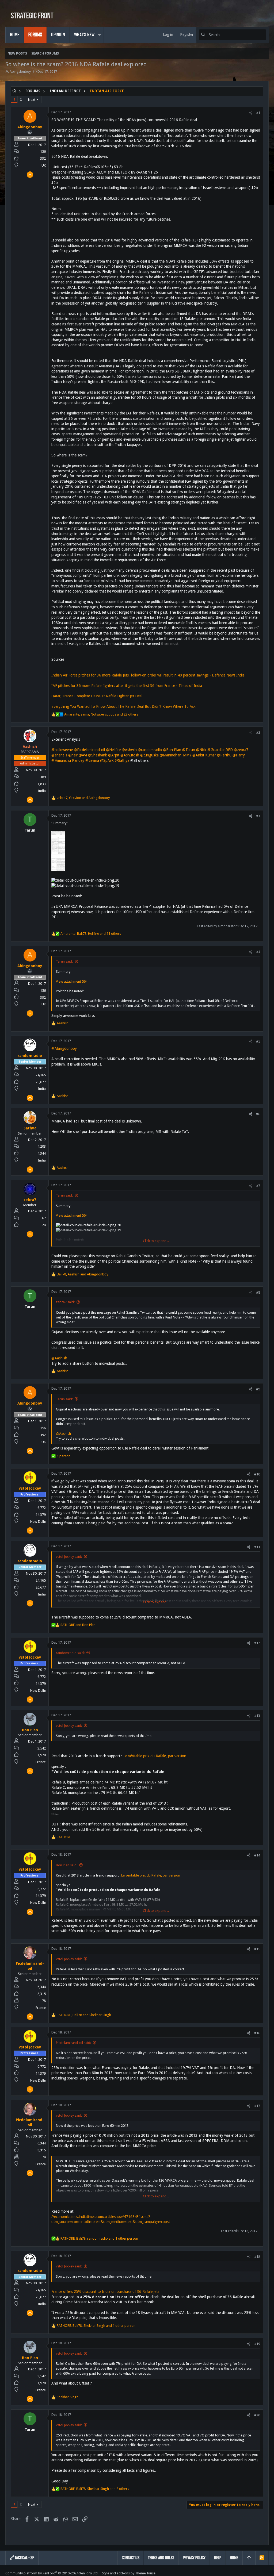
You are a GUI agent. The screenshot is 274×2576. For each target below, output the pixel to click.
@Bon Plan (172, 750)
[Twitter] (266, 2573)
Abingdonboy (20, 72)
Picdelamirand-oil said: (73, 2043)
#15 (257, 1949)
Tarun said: (64, 961)
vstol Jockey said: (69, 1557)
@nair (73, 755)
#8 (258, 1292)
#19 (257, 2344)
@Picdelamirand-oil (89, 750)
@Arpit (114, 755)
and (78, 1625)
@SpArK (107, 760)
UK (44, 165)
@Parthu (224, 755)
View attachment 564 (72, 981)
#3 (258, 816)
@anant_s (59, 755)
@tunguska (149, 755)
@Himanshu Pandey (68, 760)
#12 (257, 1643)
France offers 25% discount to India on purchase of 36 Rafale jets (105, 2292)
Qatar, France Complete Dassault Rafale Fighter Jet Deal (97, 696)
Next (32, 100)
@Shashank (98, 755)
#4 (258, 952)
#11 (257, 1547)
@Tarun (189, 750)
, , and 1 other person (99, 2238)
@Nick (201, 750)
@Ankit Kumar (204, 755)
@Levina (92, 760)
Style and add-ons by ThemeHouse (129, 2573)
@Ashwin (129, 750)
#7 (258, 1186)
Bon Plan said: (67, 1865)
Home (234, 2558)
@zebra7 (241, 750)
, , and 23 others (101, 714)
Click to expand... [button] (156, 1241)
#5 (258, 1041)
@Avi (83, 755)
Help (218, 2558)
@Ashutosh (130, 755)
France (41, 1762)
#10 (257, 1474)
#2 (258, 733)
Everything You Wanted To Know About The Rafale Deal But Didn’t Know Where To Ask (123, 706)
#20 (257, 2415)
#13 (257, 1716)
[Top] (249, 2558)
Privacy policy (194, 2558)
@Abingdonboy (64, 1048)
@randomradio (150, 750)
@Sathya (122, 760)
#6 (258, 1114)
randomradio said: (70, 1653)
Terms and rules (161, 2558)
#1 (258, 113)
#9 (258, 1389)
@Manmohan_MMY (176, 755)
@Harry (239, 755)
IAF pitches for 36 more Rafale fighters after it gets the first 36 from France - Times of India (127, 686)
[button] (99, 35)
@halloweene (62, 750)
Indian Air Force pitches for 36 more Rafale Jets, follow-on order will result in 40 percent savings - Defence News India (148, 675)
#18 (257, 2257)
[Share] (251, 113)
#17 (257, 2106)
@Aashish (59, 1358)
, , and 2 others (95, 2489)
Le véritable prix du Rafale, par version (155, 1756)
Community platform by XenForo (52, 2573)
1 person (64, 1456)
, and (83, 798)
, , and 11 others (91, 934)
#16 (257, 2033)
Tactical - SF (24, 2558)
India (42, 791)
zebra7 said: (65, 1302)
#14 (257, 1855)
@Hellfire (113, 750)
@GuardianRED (220, 750)
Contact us (131, 2558)
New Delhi (38, 1522)
